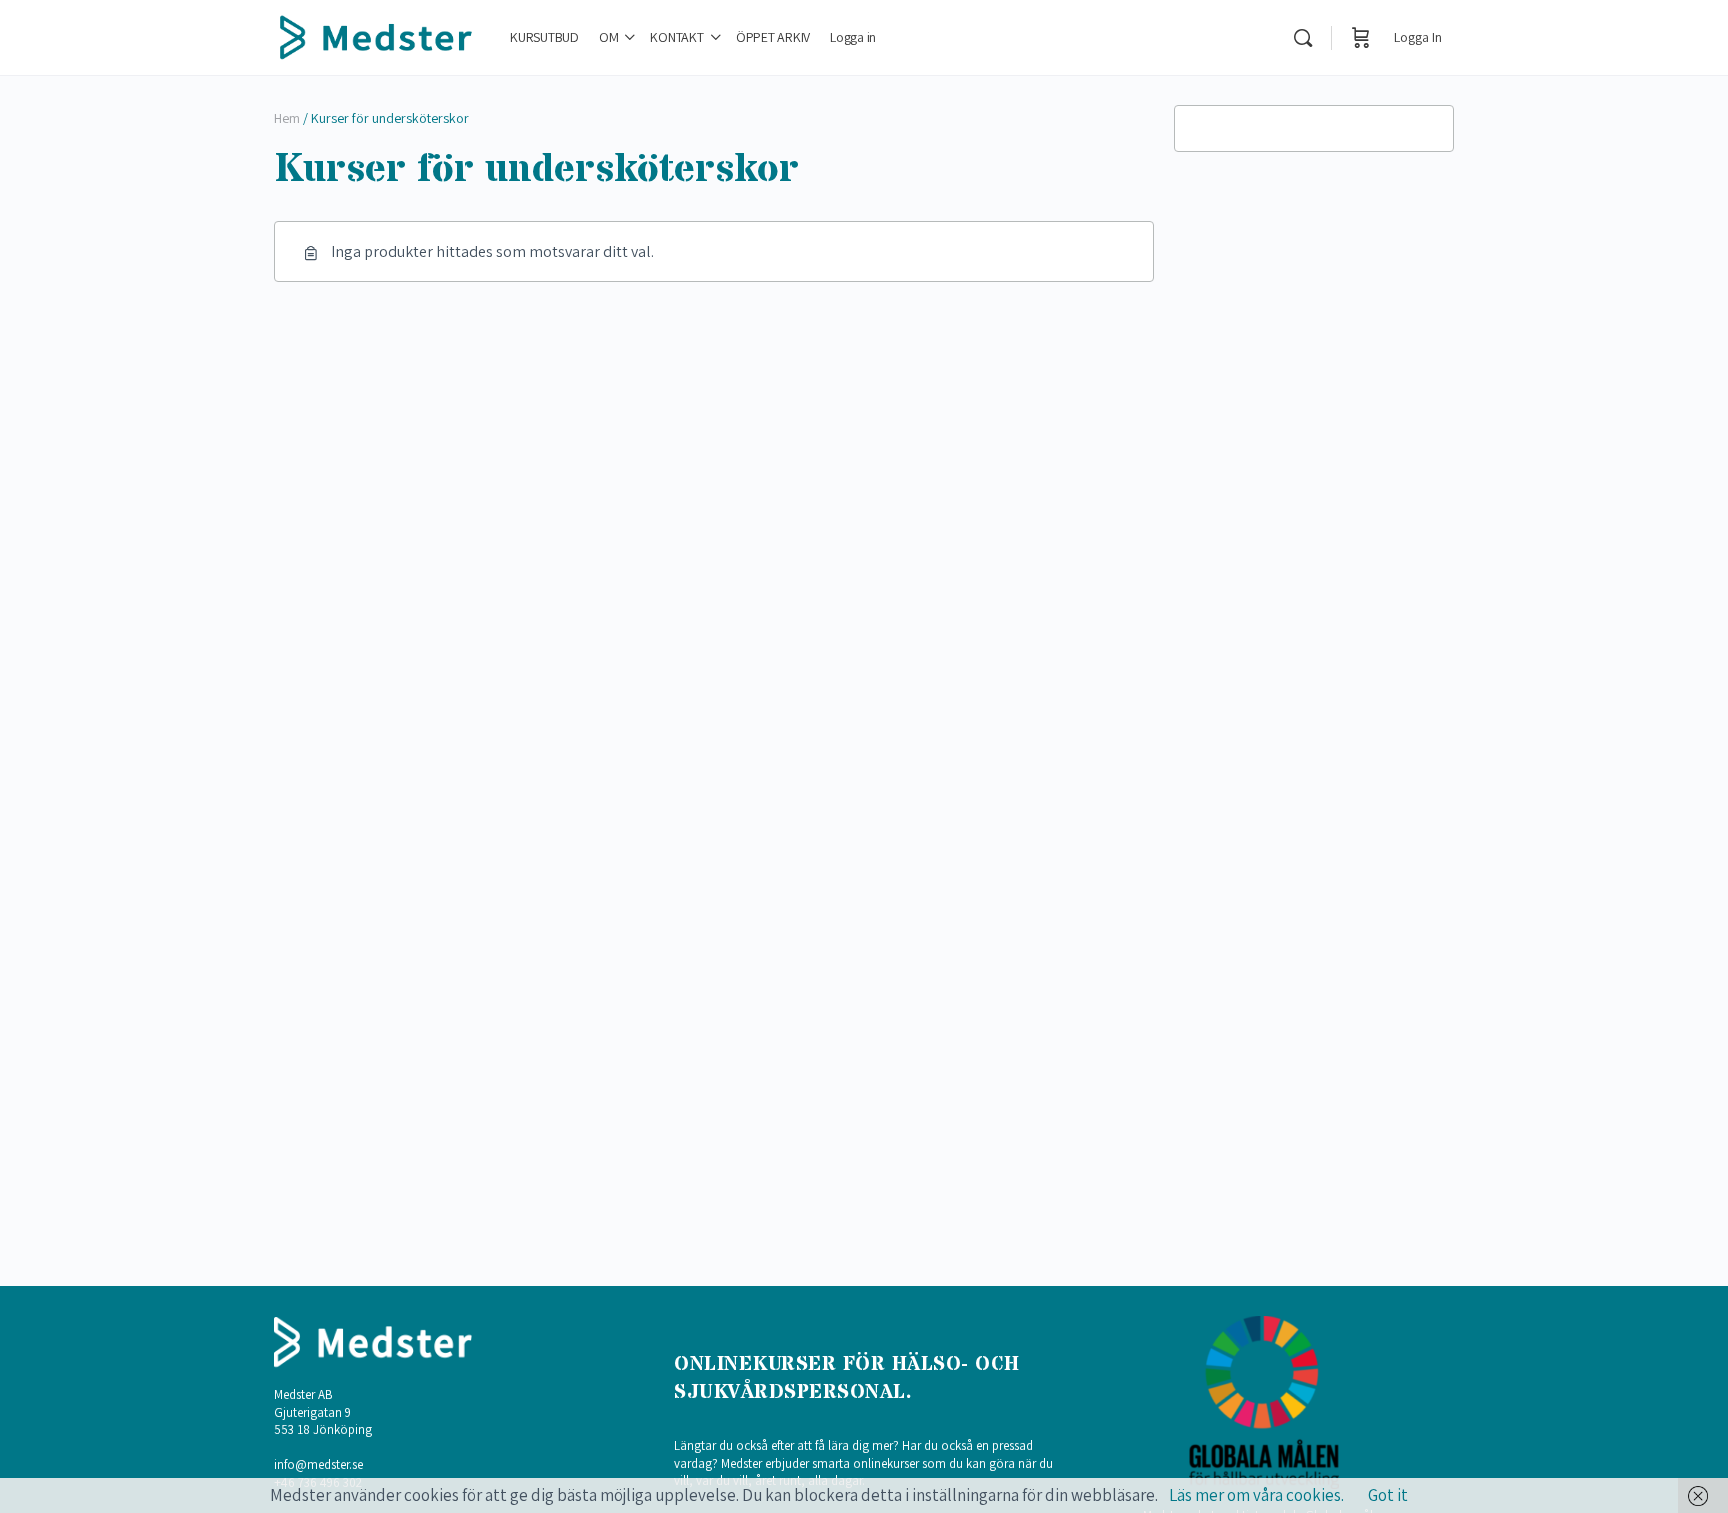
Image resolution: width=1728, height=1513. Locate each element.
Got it (1388, 1495)
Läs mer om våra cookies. (1256, 1495)
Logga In (1418, 37)
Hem (287, 118)
